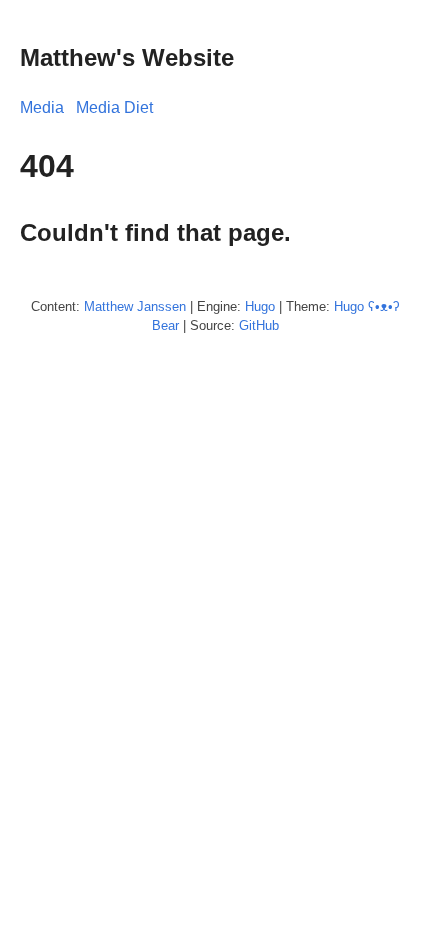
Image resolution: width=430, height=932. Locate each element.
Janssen (161, 306)
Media (42, 107)
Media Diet (114, 107)
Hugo (260, 306)
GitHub (259, 325)
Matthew (108, 306)
